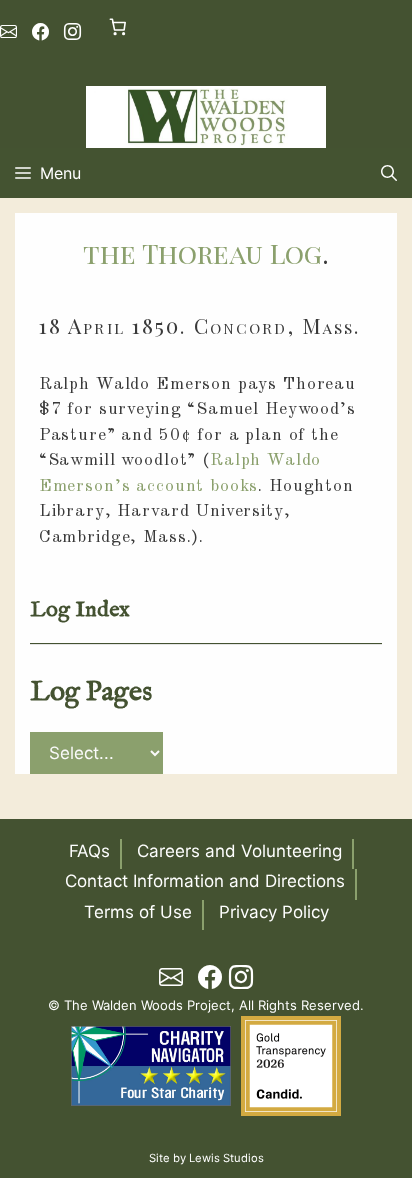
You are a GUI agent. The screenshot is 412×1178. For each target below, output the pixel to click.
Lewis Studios (226, 1158)
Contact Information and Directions (205, 881)
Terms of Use (138, 912)
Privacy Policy (274, 912)
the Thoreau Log (202, 253)
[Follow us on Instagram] (72, 32)
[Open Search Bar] (389, 173)
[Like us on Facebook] (40, 32)
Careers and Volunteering (239, 851)
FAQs (89, 851)
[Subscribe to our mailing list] (8, 32)
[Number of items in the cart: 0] (117, 26)
